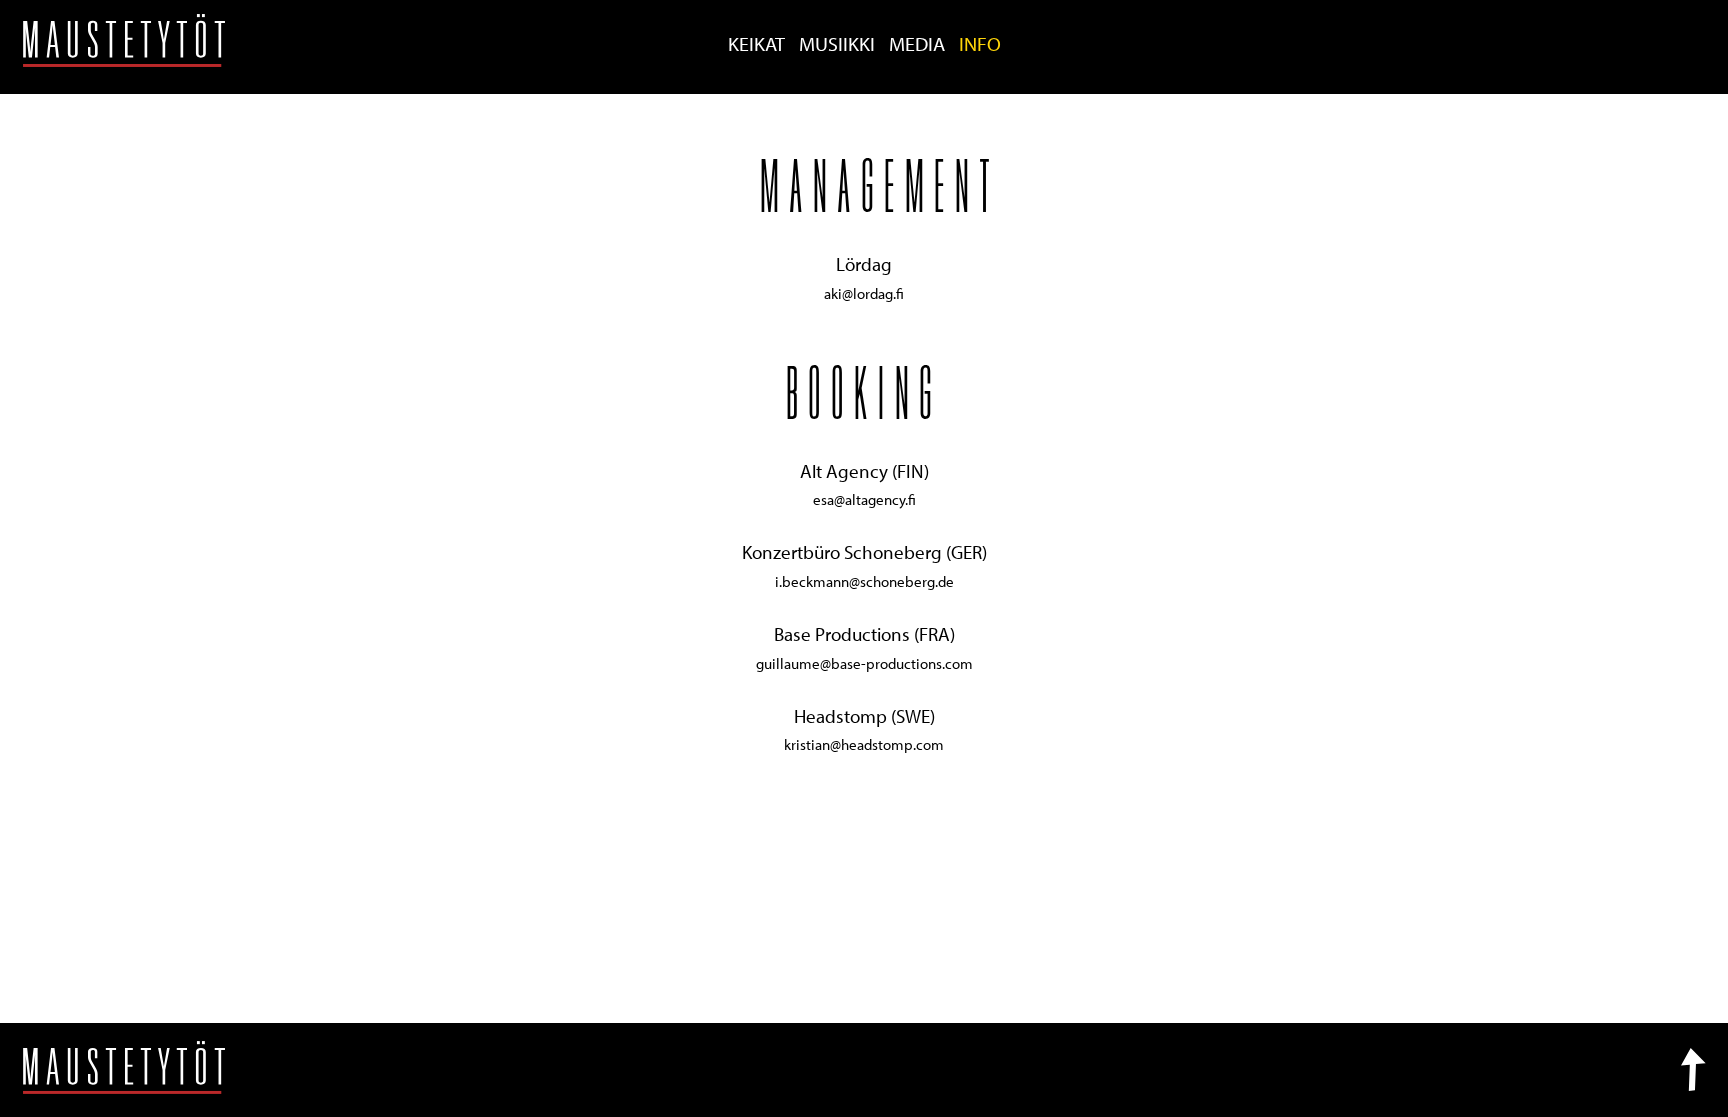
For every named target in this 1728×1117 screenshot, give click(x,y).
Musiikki (837, 43)
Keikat (756, 43)
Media (917, 43)
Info (980, 43)
